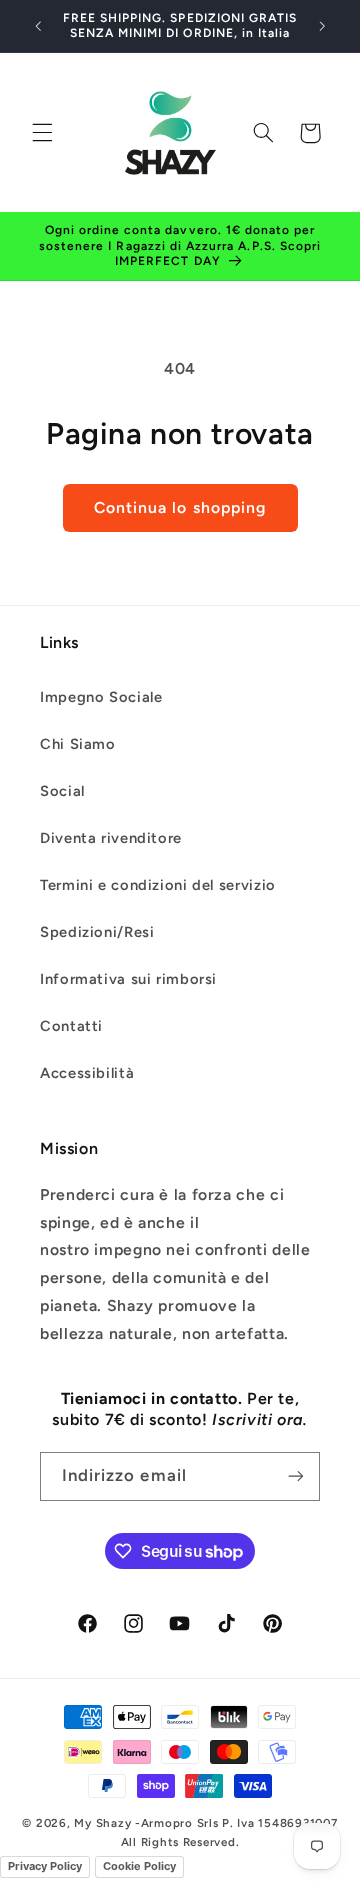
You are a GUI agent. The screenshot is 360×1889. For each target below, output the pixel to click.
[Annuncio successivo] (322, 26)
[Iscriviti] (296, 1476)
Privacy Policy (45, 1866)
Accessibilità (87, 1073)
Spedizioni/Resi (97, 932)
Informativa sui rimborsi (128, 979)
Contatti (71, 1026)
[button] (42, 133)
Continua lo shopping (180, 507)
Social (62, 791)
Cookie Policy (139, 1866)
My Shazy (102, 1823)
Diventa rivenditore (111, 838)
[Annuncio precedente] (38, 26)
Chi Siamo (78, 744)
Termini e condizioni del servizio (158, 885)
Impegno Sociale (101, 697)
